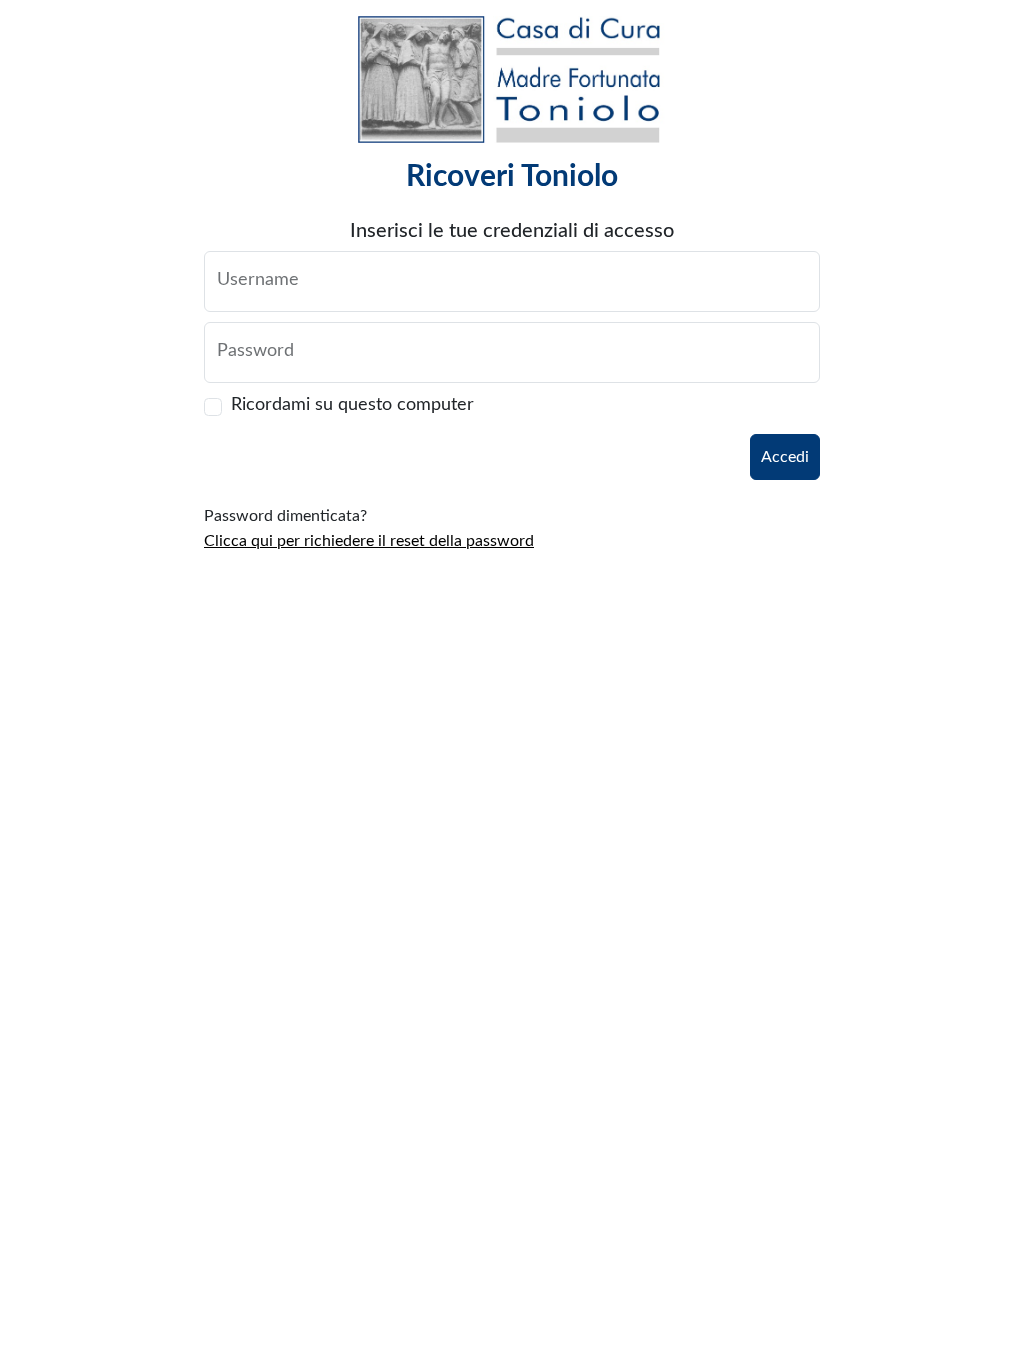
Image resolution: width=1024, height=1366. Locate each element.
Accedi (785, 457)
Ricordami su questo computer (352, 405)
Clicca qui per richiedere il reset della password (369, 541)
